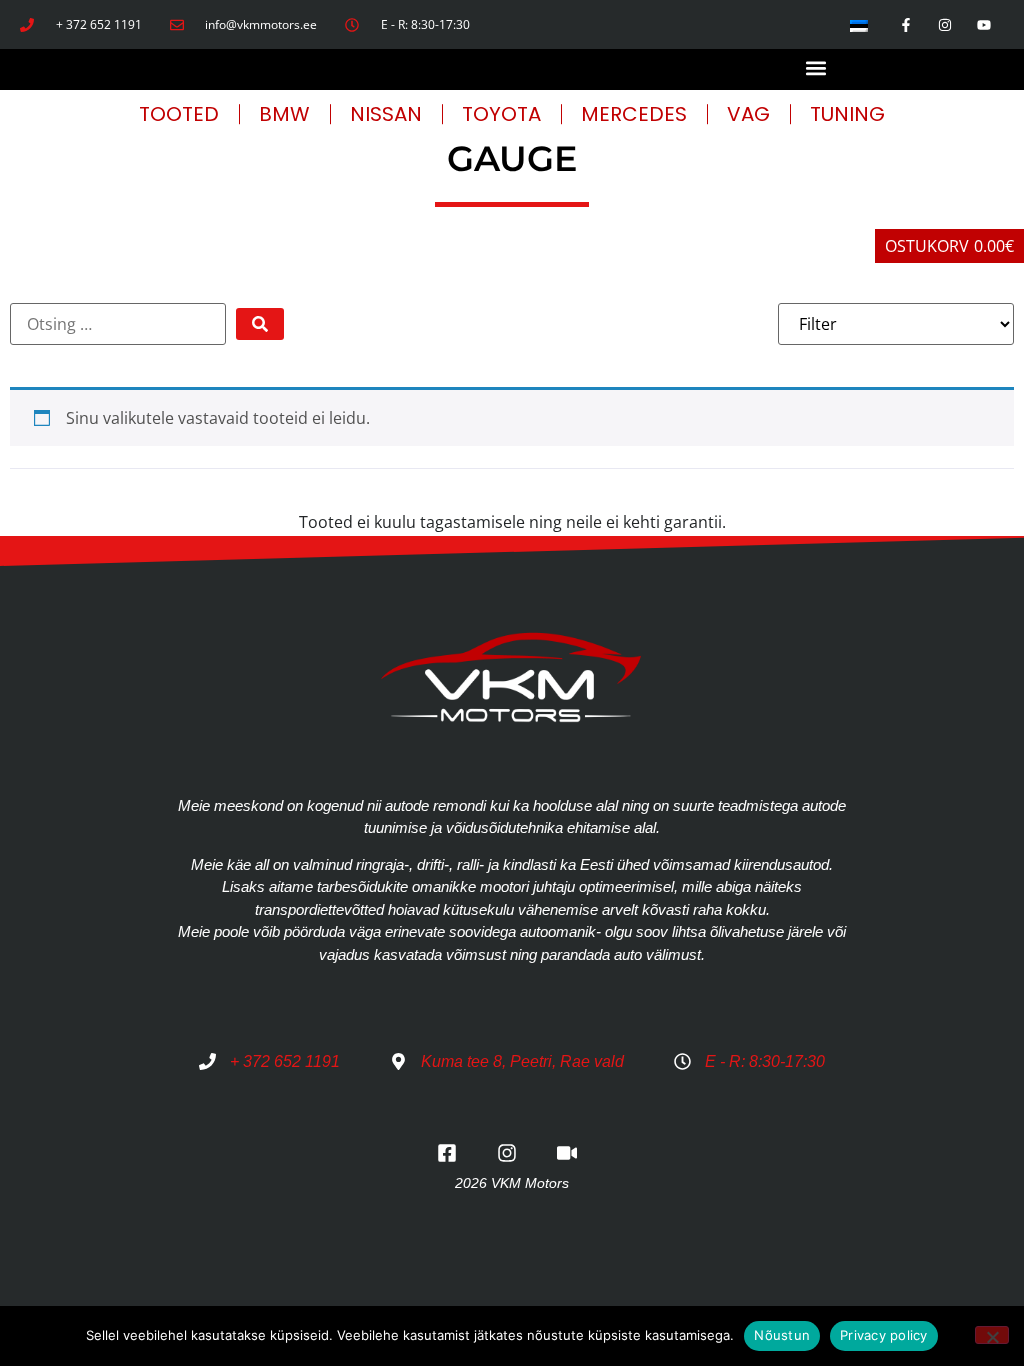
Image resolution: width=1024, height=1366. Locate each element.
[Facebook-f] (905, 24)
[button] (816, 67)
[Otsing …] (118, 324)
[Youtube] (984, 24)
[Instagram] (945, 24)
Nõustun (782, 1335)
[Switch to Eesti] (859, 24)
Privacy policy (884, 1335)
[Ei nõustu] (992, 1335)
